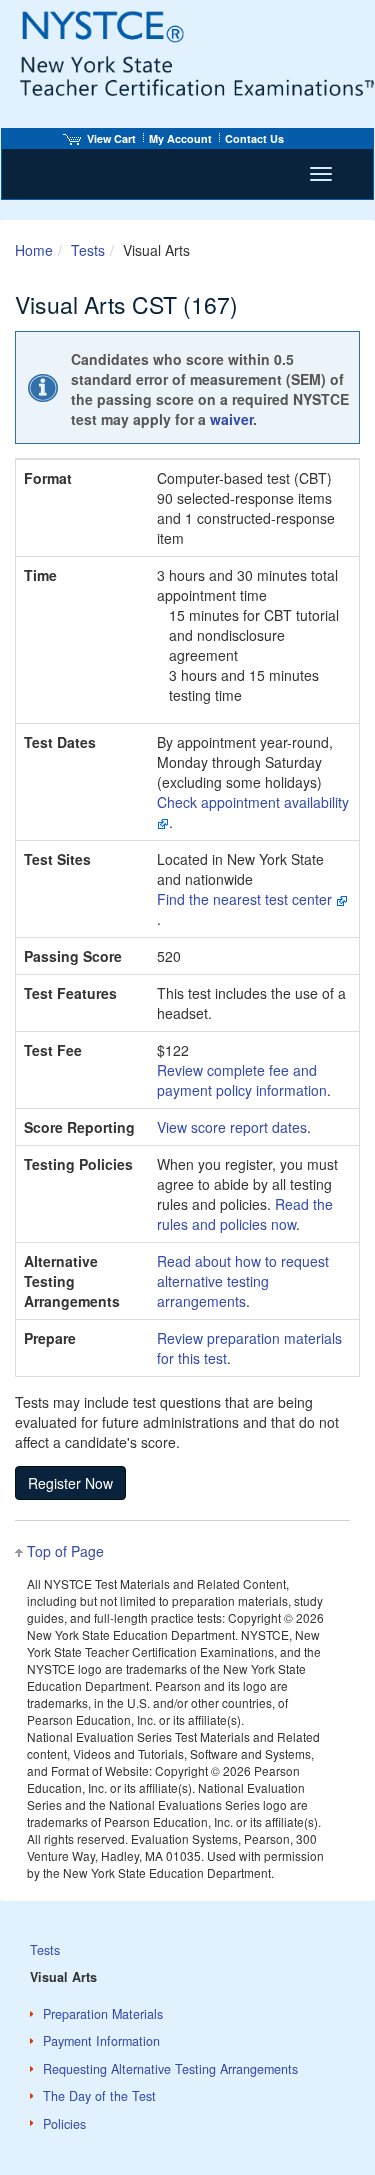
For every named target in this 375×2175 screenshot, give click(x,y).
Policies (64, 2124)
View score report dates (232, 1127)
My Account (180, 138)
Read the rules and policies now (245, 1214)
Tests (88, 250)
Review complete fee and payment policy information (242, 1080)
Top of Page (65, 1551)
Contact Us (254, 138)
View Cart (111, 138)
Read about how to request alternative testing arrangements (243, 1281)
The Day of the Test (99, 2096)
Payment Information (101, 2041)
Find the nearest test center (246, 899)
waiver (231, 419)
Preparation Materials (103, 2014)
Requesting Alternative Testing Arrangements (170, 2069)
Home (34, 250)
